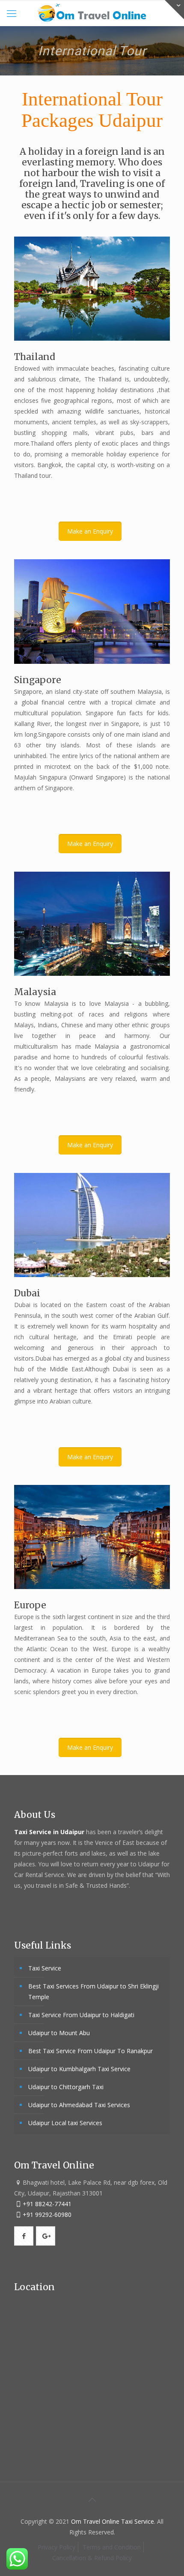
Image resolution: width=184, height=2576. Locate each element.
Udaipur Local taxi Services (65, 2123)
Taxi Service (45, 1968)
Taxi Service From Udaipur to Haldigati (81, 2015)
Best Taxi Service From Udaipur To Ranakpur (91, 2051)
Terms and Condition (112, 2547)
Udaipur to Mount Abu (59, 2033)
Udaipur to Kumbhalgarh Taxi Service (79, 2069)
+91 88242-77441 (47, 2204)
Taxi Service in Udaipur (50, 1832)
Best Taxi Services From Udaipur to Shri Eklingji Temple (93, 1991)
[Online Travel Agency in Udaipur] (92, 13)
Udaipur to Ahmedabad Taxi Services (79, 2105)
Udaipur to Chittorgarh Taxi (66, 2087)
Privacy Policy (56, 2547)
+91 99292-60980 (47, 2215)
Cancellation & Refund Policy (92, 2558)
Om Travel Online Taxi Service (113, 2521)
